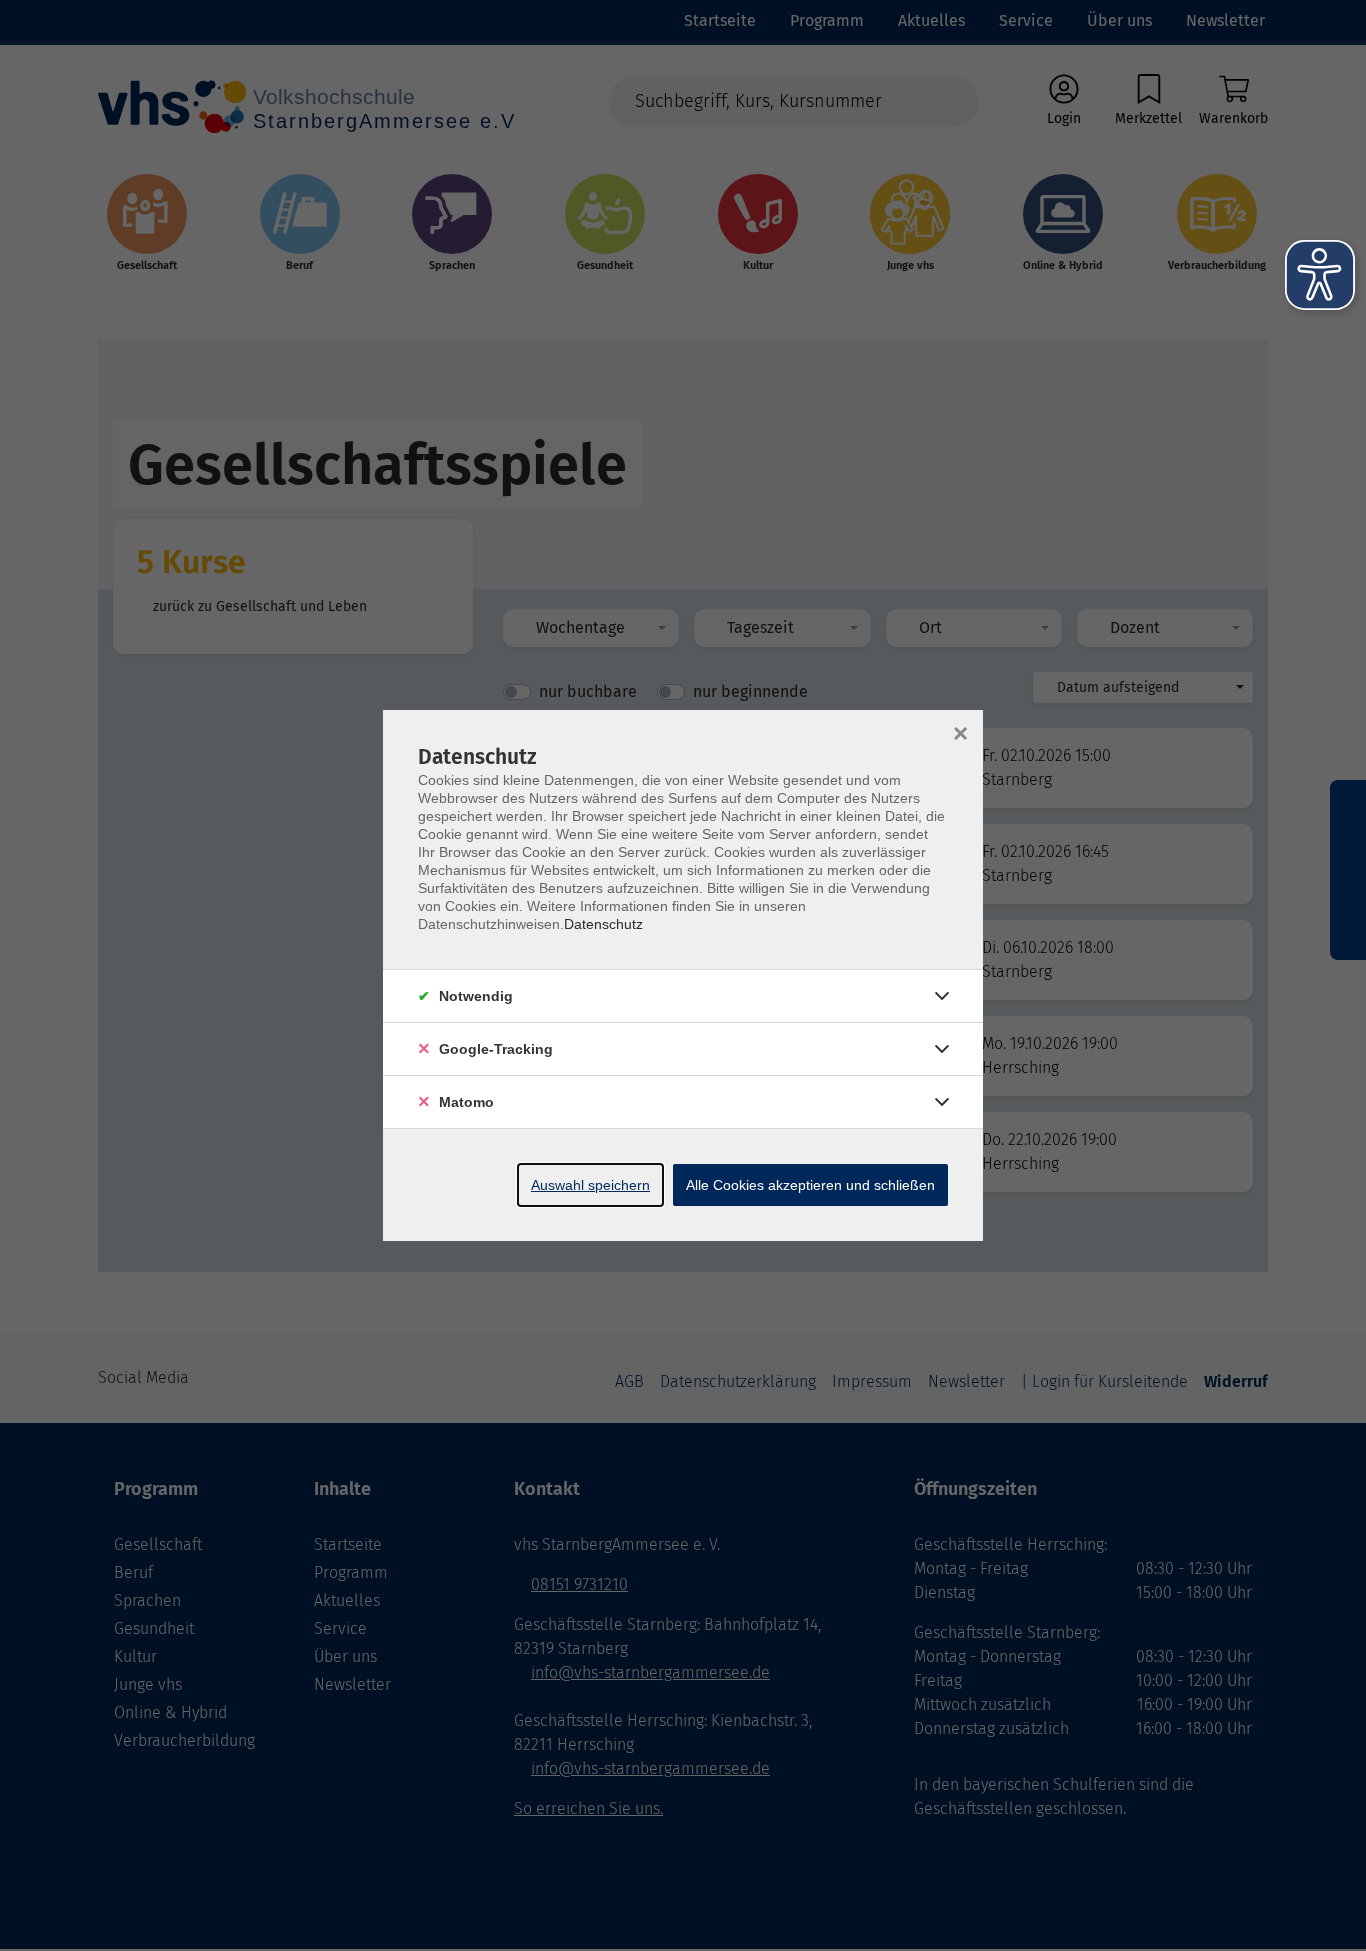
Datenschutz (603, 924)
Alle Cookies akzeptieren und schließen (810, 1185)
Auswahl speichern (590, 1185)
